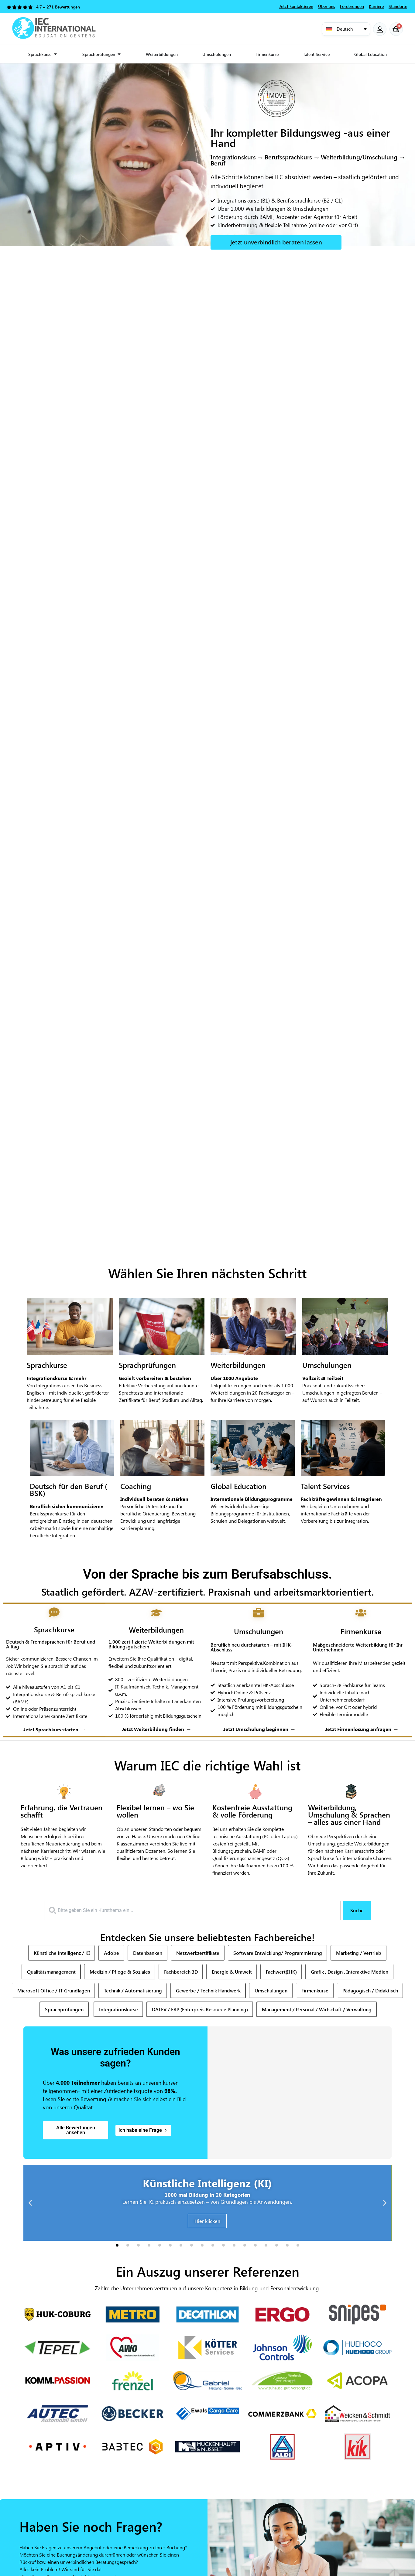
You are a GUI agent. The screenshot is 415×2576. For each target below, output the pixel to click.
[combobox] (192, 1910)
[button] (346, 29)
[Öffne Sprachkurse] (55, 54)
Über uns (327, 6)
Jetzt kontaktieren (296, 6)
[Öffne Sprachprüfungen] (119, 54)
